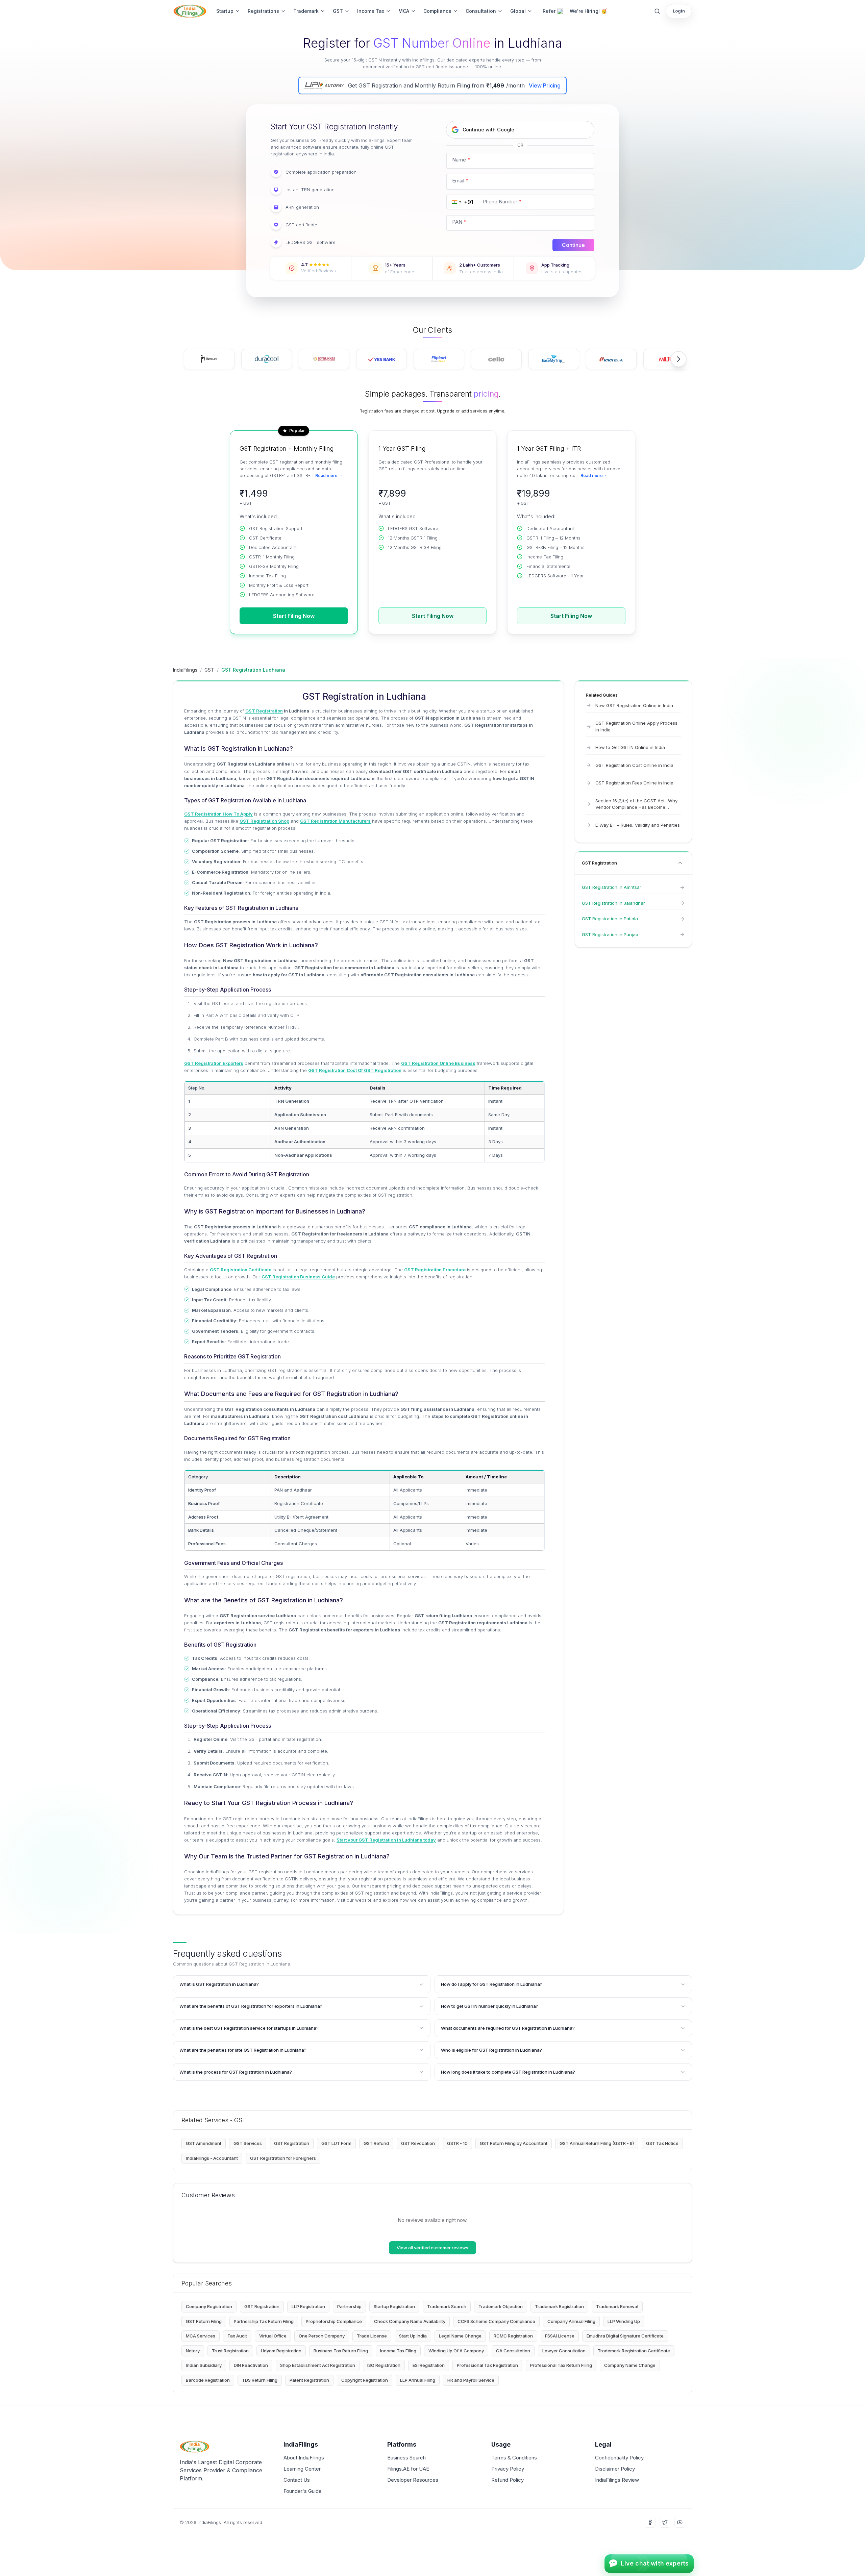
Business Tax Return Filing (341, 2351)
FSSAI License (560, 2336)
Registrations (263, 11)
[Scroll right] (678, 359)
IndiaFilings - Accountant (212, 2158)
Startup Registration (394, 2306)
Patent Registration (309, 2380)
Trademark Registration (559, 2306)
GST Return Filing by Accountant (514, 2143)
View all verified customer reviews (432, 2248)
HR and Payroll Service (471, 2380)
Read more (326, 476)
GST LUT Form (336, 2143)
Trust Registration (230, 2351)
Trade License (372, 2336)
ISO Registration (384, 2365)
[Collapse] (680, 863)
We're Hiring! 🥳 (588, 11)
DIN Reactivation (251, 2365)
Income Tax (371, 11)
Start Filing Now (294, 616)
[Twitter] (665, 2522)
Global (518, 11)
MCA (404, 11)
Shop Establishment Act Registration (318, 2365)
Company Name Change (630, 2365)
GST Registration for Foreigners (283, 2158)
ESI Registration (429, 2365)
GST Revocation (418, 2143)
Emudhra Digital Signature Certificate (625, 2336)
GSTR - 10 (457, 2143)
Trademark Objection (501, 2306)
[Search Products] (657, 11)
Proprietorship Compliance (334, 2321)
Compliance (437, 11)
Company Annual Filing (571, 2321)
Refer (549, 11)
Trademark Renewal (617, 2306)
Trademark (306, 11)
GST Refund (376, 2143)
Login (679, 11)
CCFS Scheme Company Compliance (496, 2321)
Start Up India (413, 2336)
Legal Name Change (460, 2336)
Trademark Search (447, 2306)
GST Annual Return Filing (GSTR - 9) (597, 2143)
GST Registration (292, 2143)
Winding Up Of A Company (456, 2351)
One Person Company (322, 2336)
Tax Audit (237, 2336)
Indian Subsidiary (204, 2365)
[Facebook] (650, 2522)
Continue (573, 245)
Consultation (481, 11)
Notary (193, 2351)
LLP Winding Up (624, 2321)
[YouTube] (680, 2522)
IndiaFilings (185, 670)
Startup (225, 11)
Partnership (349, 2306)
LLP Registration (308, 2306)
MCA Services (201, 2336)
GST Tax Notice (662, 2143)
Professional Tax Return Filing (561, 2365)
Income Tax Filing (398, 2351)
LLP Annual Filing (418, 2380)
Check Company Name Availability (410, 2321)
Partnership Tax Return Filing (264, 2321)
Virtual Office (273, 2336)
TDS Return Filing (260, 2380)
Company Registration (209, 2306)
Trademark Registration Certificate (634, 2351)
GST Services (248, 2143)
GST (338, 11)
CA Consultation (513, 2351)
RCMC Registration (513, 2336)
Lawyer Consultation (564, 2351)
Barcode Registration (208, 2380)
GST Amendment (204, 2143)
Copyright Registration (365, 2380)
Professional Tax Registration (487, 2365)
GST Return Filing (204, 2321)
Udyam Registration (281, 2351)
